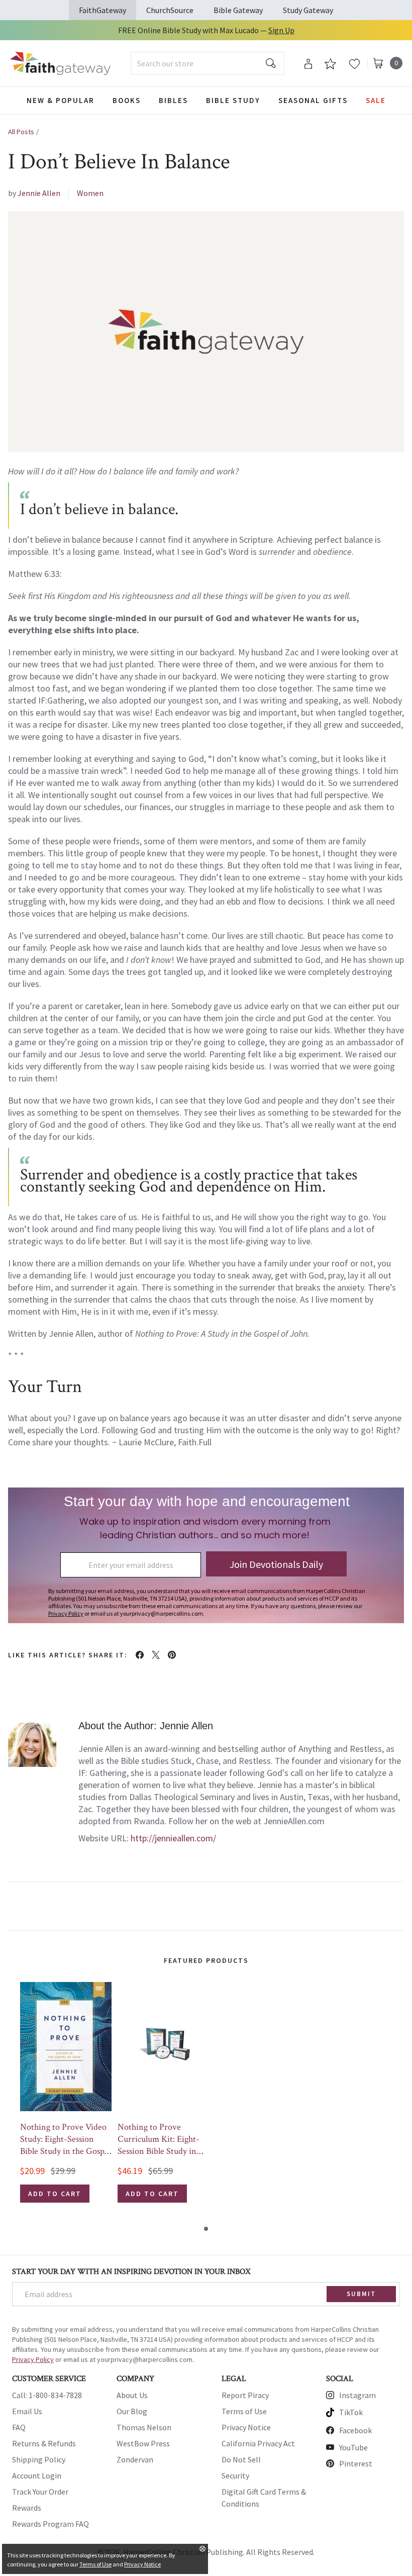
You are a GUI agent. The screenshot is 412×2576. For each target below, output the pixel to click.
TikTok (351, 2412)
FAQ (19, 2427)
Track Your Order (40, 2492)
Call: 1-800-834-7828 (47, 2395)
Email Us (27, 2411)
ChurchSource (170, 10)
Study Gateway (308, 10)
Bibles (173, 100)
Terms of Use (244, 2411)
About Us (132, 2395)
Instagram (357, 2395)
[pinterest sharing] (172, 1655)
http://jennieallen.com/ (173, 1838)
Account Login (37, 2475)
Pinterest (356, 2463)
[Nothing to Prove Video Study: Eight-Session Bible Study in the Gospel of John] (66, 2047)
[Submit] (271, 63)
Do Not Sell (241, 2459)
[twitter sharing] (156, 1655)
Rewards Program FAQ (50, 2524)
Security (235, 2475)
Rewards (27, 2508)
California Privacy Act (258, 2443)
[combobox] (208, 63)
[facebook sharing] (140, 1655)
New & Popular (61, 100)
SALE (376, 100)
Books (127, 100)
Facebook (355, 2430)
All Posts (21, 132)
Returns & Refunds (44, 2443)
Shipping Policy (39, 2459)
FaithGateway (102, 10)
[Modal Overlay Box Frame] (206, 1555)
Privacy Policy (33, 2359)
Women (90, 193)
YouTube (353, 2447)
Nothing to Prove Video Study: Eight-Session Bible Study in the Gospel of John (65, 2145)
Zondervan (135, 2459)
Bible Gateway (238, 10)
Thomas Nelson (144, 2427)
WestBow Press (143, 2443)
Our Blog (132, 2411)
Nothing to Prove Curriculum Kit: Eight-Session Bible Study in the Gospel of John (159, 2145)
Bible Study (233, 100)
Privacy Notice (246, 2427)
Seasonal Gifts (313, 100)
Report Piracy (245, 2395)
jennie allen (39, 193)
